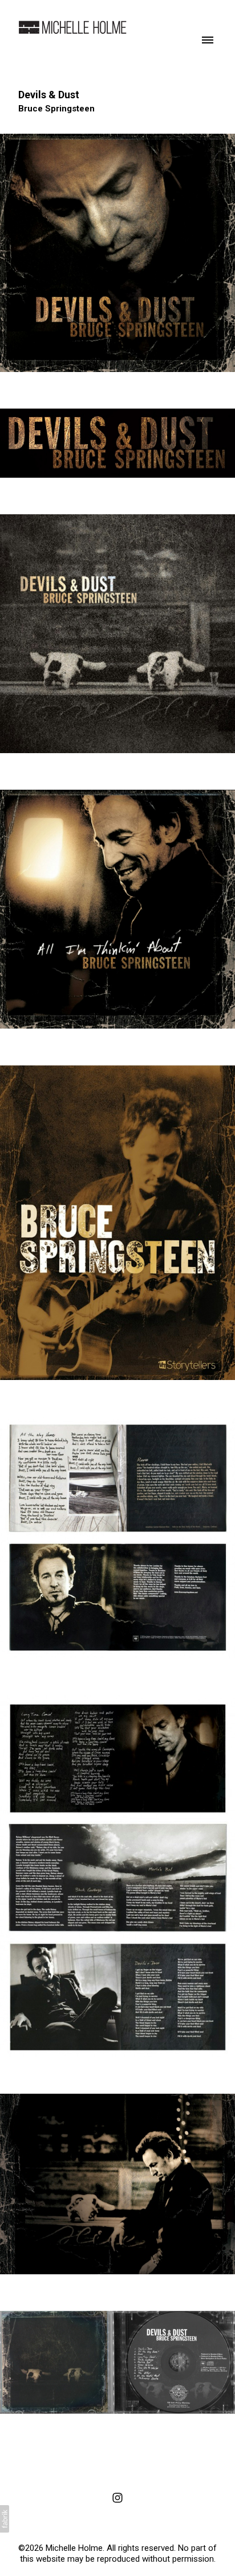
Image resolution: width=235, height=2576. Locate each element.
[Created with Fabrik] (5, 2519)
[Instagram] (117, 2498)
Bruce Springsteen (56, 109)
